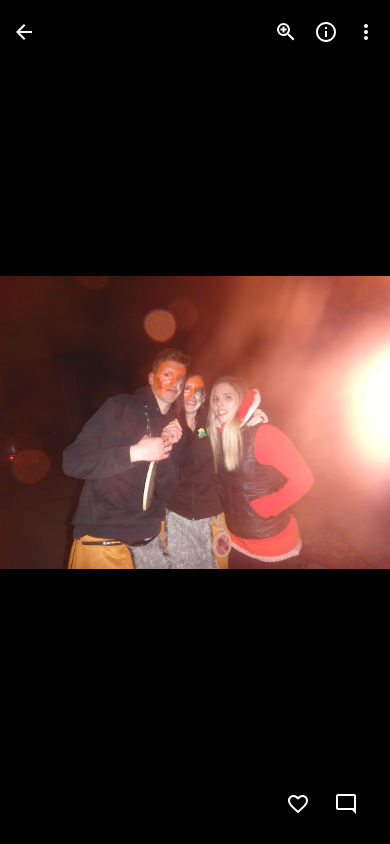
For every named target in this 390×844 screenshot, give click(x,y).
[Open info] (326, 32)
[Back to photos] (24, 32)
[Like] (298, 804)
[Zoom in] (286, 32)
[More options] (366, 32)
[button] (56, 422)
